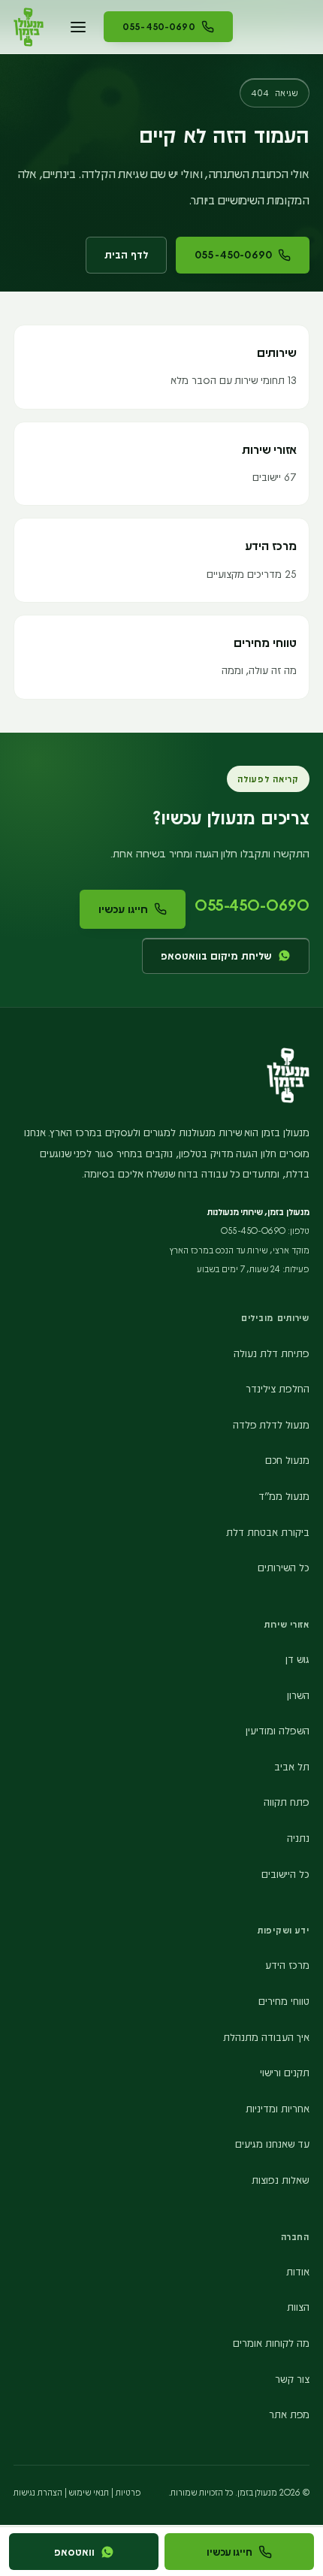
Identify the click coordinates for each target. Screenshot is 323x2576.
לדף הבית (126, 254)
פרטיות (128, 2492)
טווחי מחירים (284, 2001)
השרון (298, 1695)
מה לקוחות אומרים (271, 2343)
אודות (298, 2271)
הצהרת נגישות (38, 2492)
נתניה (298, 1838)
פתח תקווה (287, 1802)
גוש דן (297, 1659)
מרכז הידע (287, 1965)
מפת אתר (289, 2414)
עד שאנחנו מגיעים (272, 2144)
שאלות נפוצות (281, 2180)
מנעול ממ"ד (284, 1496)
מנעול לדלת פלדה (271, 1424)
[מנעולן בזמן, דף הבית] (29, 27)
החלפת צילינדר (278, 1388)
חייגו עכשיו (123, 909)
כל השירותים (284, 1567)
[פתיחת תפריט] (78, 27)
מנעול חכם (287, 1460)
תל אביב (292, 1766)
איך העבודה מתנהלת (266, 2037)
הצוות (298, 2307)
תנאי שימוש (89, 2492)
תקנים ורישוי (285, 2072)
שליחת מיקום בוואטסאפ (216, 955)
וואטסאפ (74, 2552)
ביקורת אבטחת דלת (268, 1532)
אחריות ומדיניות (278, 2108)
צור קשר (292, 2379)
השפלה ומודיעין (278, 1730)
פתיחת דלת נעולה (272, 1353)
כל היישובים (285, 1874)
